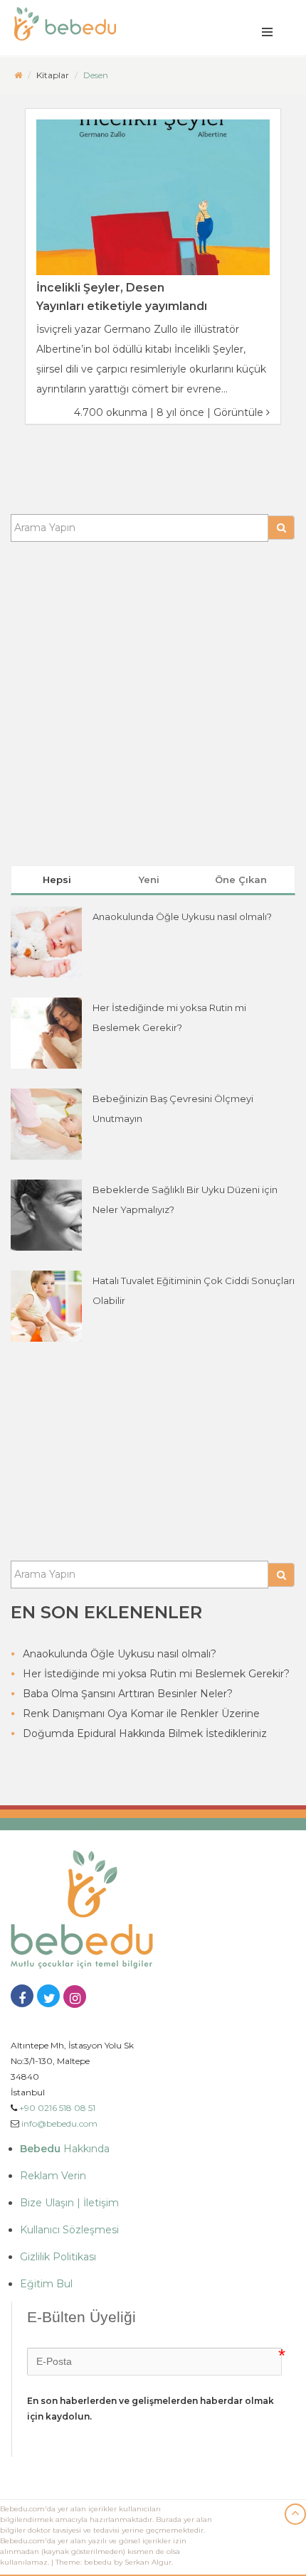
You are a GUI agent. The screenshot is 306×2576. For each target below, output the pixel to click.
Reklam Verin (53, 2176)
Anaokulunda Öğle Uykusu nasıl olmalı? (182, 916)
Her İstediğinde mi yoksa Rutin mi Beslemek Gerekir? (156, 1674)
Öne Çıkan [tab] (241, 880)
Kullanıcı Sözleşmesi (69, 2230)
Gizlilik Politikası (58, 2257)
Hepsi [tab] (57, 880)
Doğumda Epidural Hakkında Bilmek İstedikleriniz (145, 1733)
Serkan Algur (148, 2562)
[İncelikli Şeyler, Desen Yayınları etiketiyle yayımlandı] (153, 197)
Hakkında (65, 2149)
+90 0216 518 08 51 (57, 2108)
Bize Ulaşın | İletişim (69, 2203)
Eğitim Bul (46, 2284)
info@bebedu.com (59, 2123)
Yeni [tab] (149, 880)
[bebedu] (18, 75)
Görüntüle (240, 412)
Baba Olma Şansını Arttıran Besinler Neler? (128, 1694)
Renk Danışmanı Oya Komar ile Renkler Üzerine (141, 1714)
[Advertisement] (153, 695)
